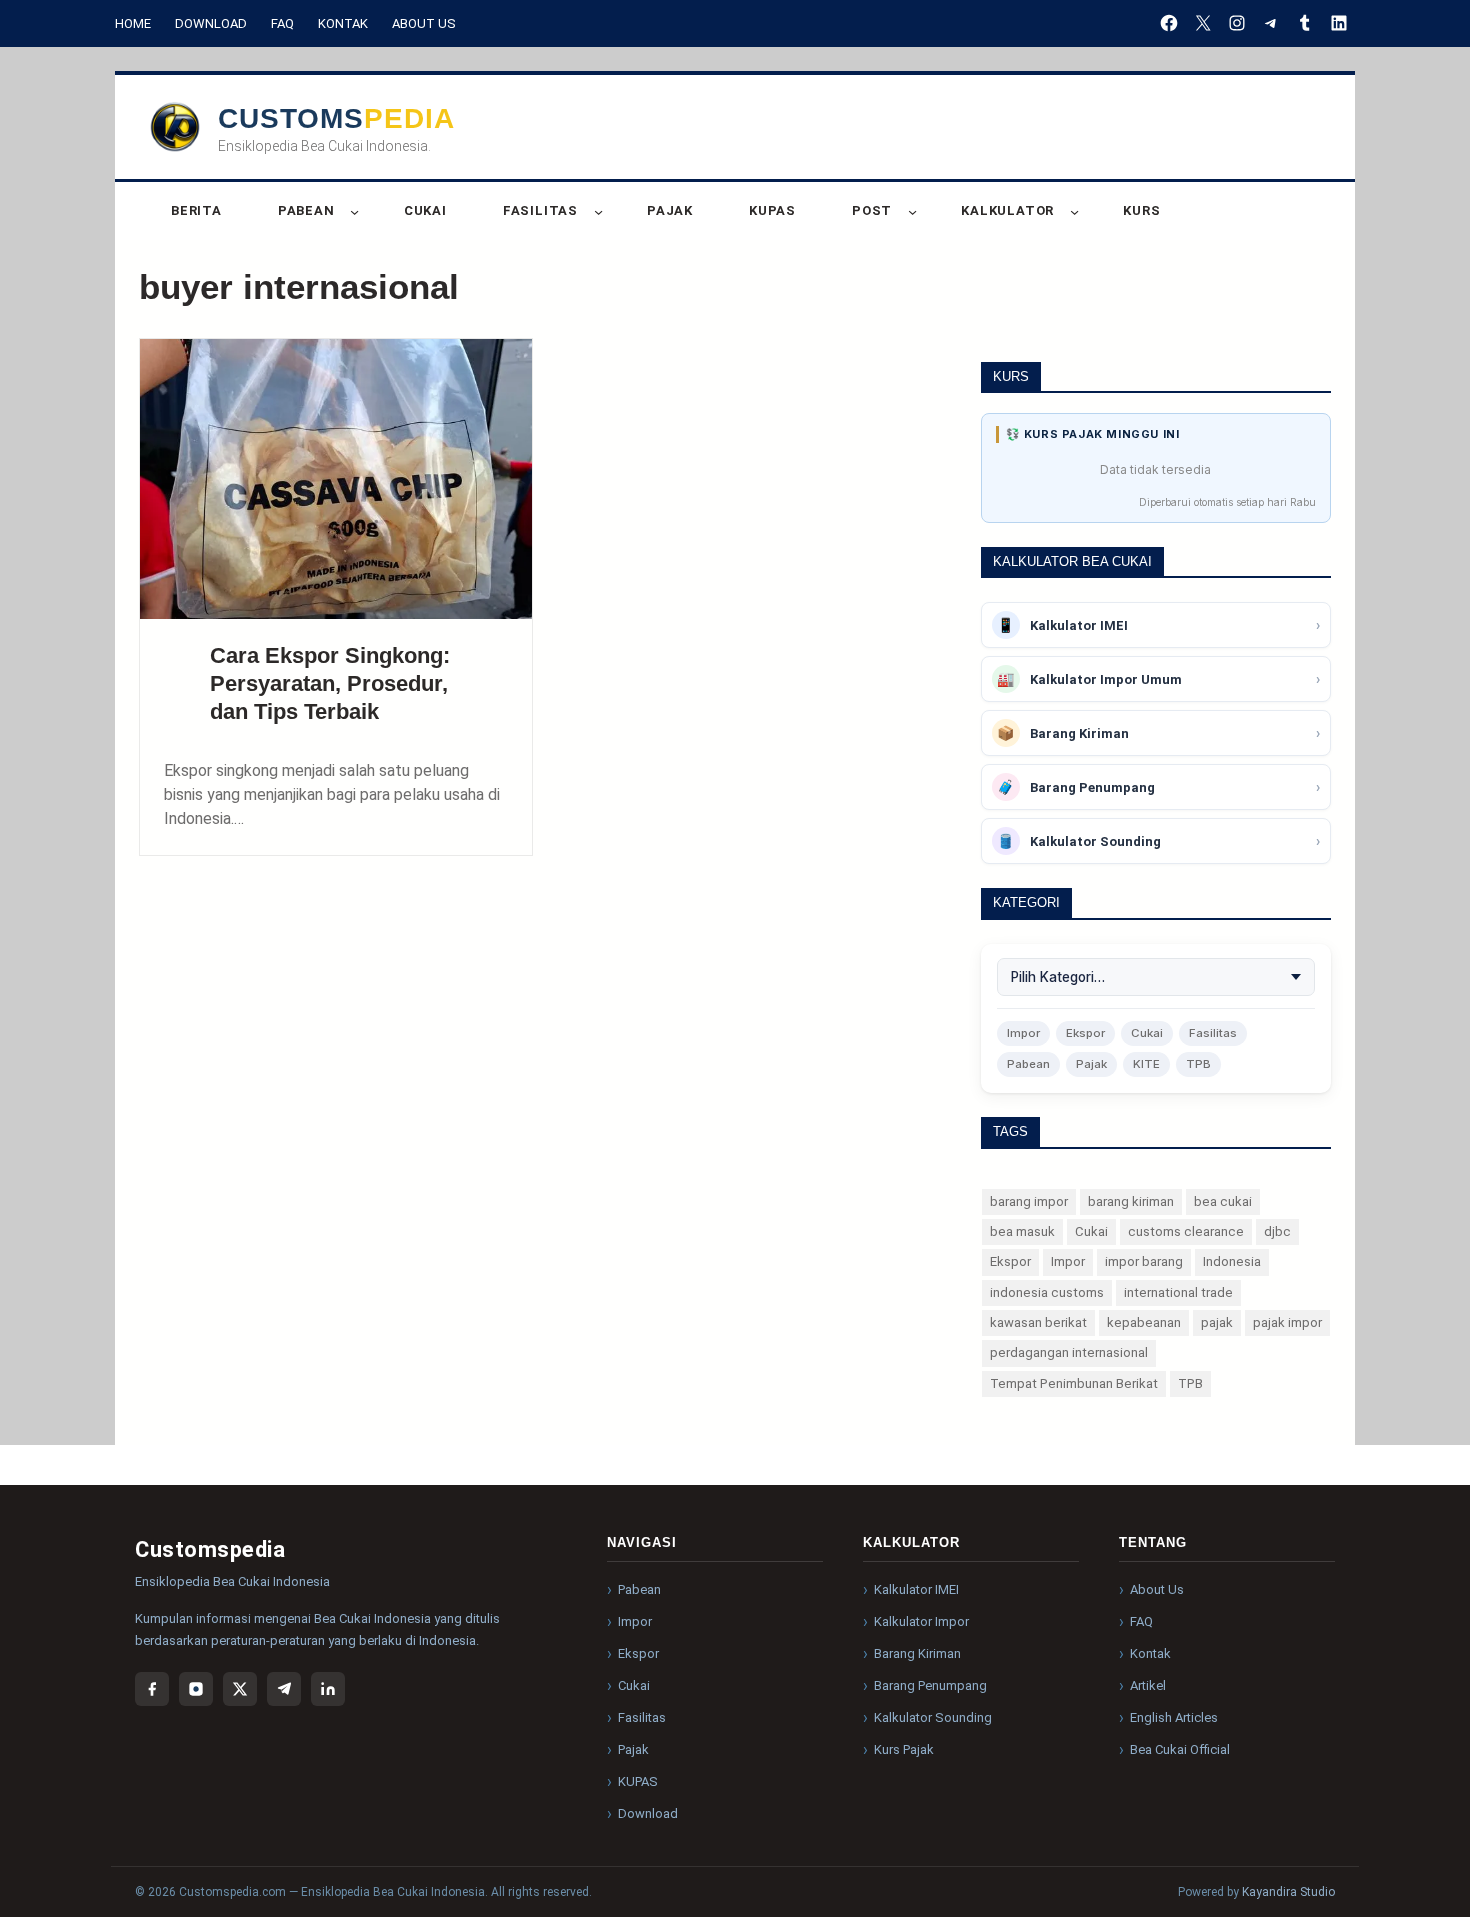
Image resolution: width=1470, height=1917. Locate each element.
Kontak (343, 23)
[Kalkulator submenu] (1074, 210)
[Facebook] (1169, 23)
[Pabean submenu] (354, 210)
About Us (424, 23)
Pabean (1028, 1064)
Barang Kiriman (917, 1653)
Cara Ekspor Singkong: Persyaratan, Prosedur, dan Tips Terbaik (330, 684)
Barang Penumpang (930, 1685)
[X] (1203, 23)
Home (133, 23)
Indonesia (1232, 1261)
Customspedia (336, 118)
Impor (1023, 1033)
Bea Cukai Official (1180, 1749)
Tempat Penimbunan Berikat (1074, 1383)
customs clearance (1186, 1231)
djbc (1277, 1231)
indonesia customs (1047, 1292)
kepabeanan (1144, 1322)
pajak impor (1287, 1322)
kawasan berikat (1038, 1322)
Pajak (1091, 1064)
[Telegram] (1271, 23)
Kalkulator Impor (921, 1621)
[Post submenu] (912, 210)
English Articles (1174, 1717)
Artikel (1148, 1685)
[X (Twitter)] (240, 1689)
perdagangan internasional (1069, 1352)
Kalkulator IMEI (916, 1589)
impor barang (1144, 1261)
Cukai (1147, 1033)
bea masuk (1022, 1231)
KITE (1146, 1064)
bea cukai (1223, 1201)
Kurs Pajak (904, 1749)
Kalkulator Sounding (933, 1717)
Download (211, 23)
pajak (1217, 1322)
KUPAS (638, 1781)
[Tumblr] (1305, 23)
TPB (1198, 1064)
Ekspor (1085, 1033)
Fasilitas (1213, 1033)
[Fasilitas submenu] (598, 210)
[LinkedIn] (1339, 23)
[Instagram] (1237, 23)
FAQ (282, 23)
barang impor (1029, 1201)
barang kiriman (1131, 1201)
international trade (1178, 1292)
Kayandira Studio (1288, 1892)
